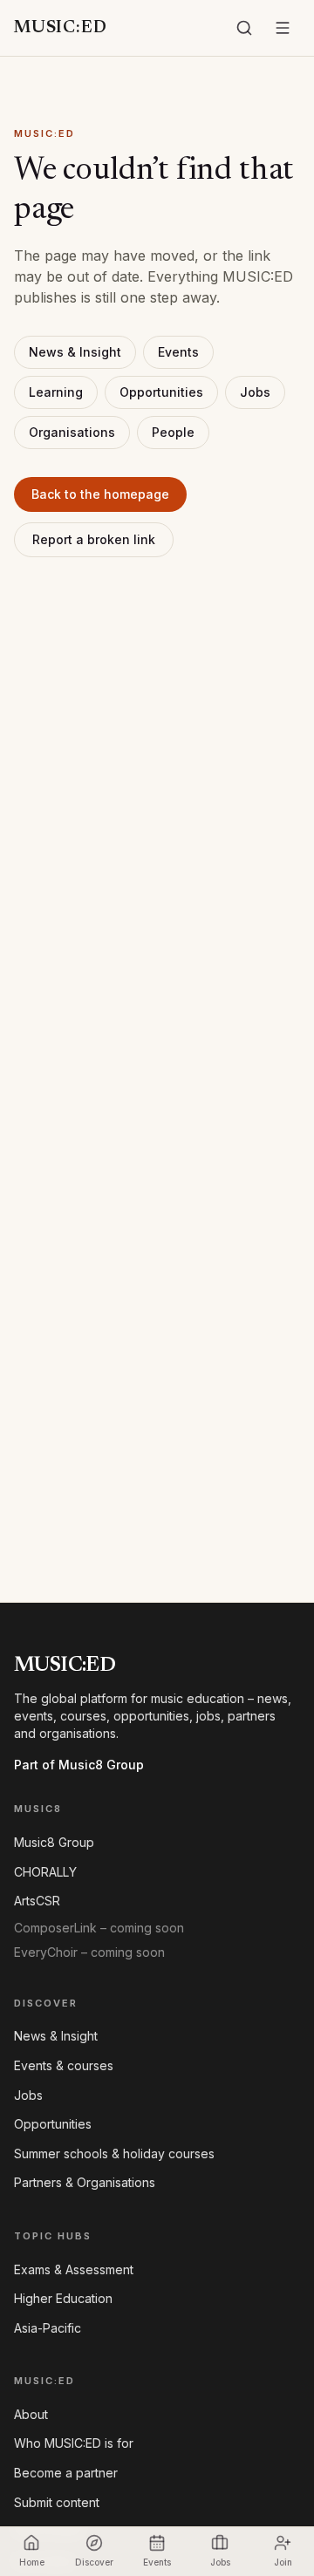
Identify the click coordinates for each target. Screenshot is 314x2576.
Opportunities (161, 392)
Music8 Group (54, 1842)
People (173, 432)
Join (283, 2562)
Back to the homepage (100, 494)
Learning (56, 392)
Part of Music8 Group (79, 1765)
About (31, 2414)
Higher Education (63, 2298)
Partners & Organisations (85, 2182)
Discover (94, 2562)
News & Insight (75, 352)
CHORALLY (45, 1872)
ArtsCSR (37, 1901)
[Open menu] (283, 28)
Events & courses (64, 2065)
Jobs (255, 392)
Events (178, 352)
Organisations (72, 432)
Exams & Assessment (74, 2269)
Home (32, 2562)
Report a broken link (94, 539)
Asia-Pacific (48, 2328)
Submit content (57, 2502)
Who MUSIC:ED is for (74, 2443)
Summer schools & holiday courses (114, 2153)
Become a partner (66, 2473)
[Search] (244, 28)
